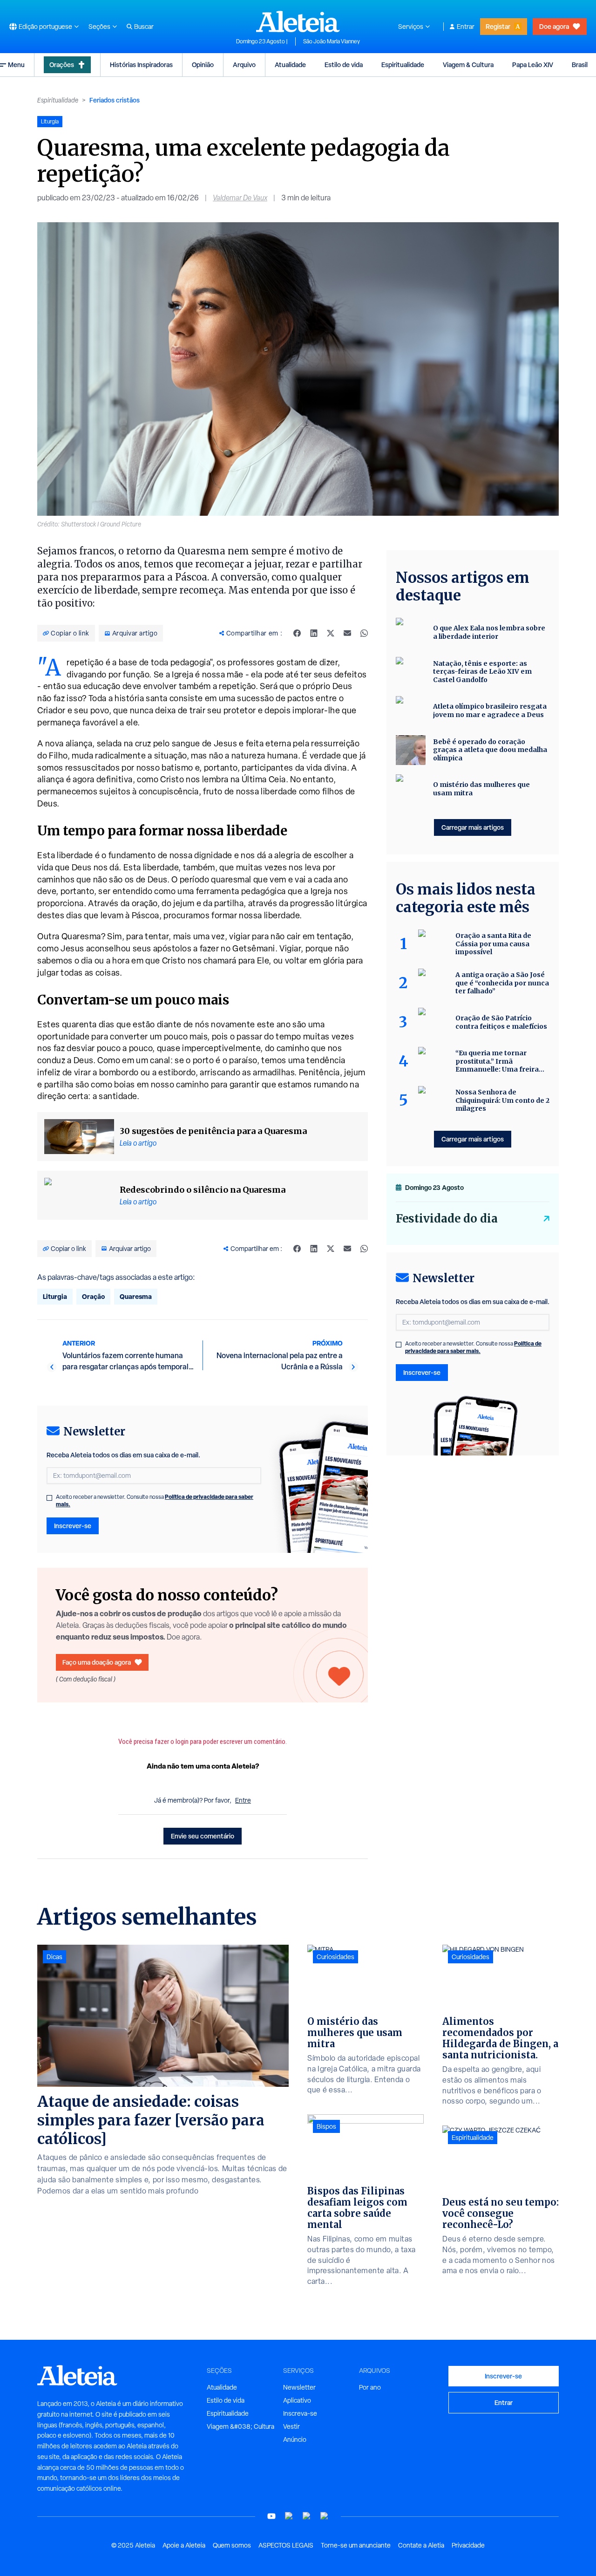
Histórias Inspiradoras (141, 65)
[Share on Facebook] (297, 633)
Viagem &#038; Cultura (240, 2426)
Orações (62, 65)
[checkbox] (49, 1498)
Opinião (203, 65)
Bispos (326, 2126)
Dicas (54, 1957)
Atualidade (290, 65)
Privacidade (468, 2545)
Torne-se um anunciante (356, 2545)
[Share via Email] (347, 633)
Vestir (291, 2426)
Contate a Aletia (421, 2545)
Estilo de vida (344, 65)
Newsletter (299, 2387)
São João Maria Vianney (332, 41)
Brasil (580, 65)
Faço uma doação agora (97, 1662)
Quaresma (136, 1296)
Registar (498, 26)
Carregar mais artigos (473, 827)
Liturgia (55, 1296)
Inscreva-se (300, 2413)
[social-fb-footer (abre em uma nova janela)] (289, 2516)
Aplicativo (297, 2400)
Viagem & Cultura (468, 65)
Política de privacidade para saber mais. (473, 1347)
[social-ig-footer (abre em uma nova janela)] (325, 2516)
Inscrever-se (73, 1526)
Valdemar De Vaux (240, 198)
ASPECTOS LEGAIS (286, 2545)
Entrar (466, 27)
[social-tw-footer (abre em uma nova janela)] (307, 2516)
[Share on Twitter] (331, 633)
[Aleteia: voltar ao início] (298, 21)
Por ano (370, 2387)
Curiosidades (335, 1957)
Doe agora (554, 26)
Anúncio (295, 2439)
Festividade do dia (447, 1219)
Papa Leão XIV (533, 65)
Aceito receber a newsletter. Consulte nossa (155, 1501)
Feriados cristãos (115, 100)
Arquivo (244, 65)
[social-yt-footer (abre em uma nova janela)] (271, 2516)
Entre (243, 1800)
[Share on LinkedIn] (314, 633)
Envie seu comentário (203, 1836)
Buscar (144, 27)
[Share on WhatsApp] (364, 633)
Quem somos (232, 2545)
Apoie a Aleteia (184, 2545)
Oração (93, 1296)
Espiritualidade (403, 65)
